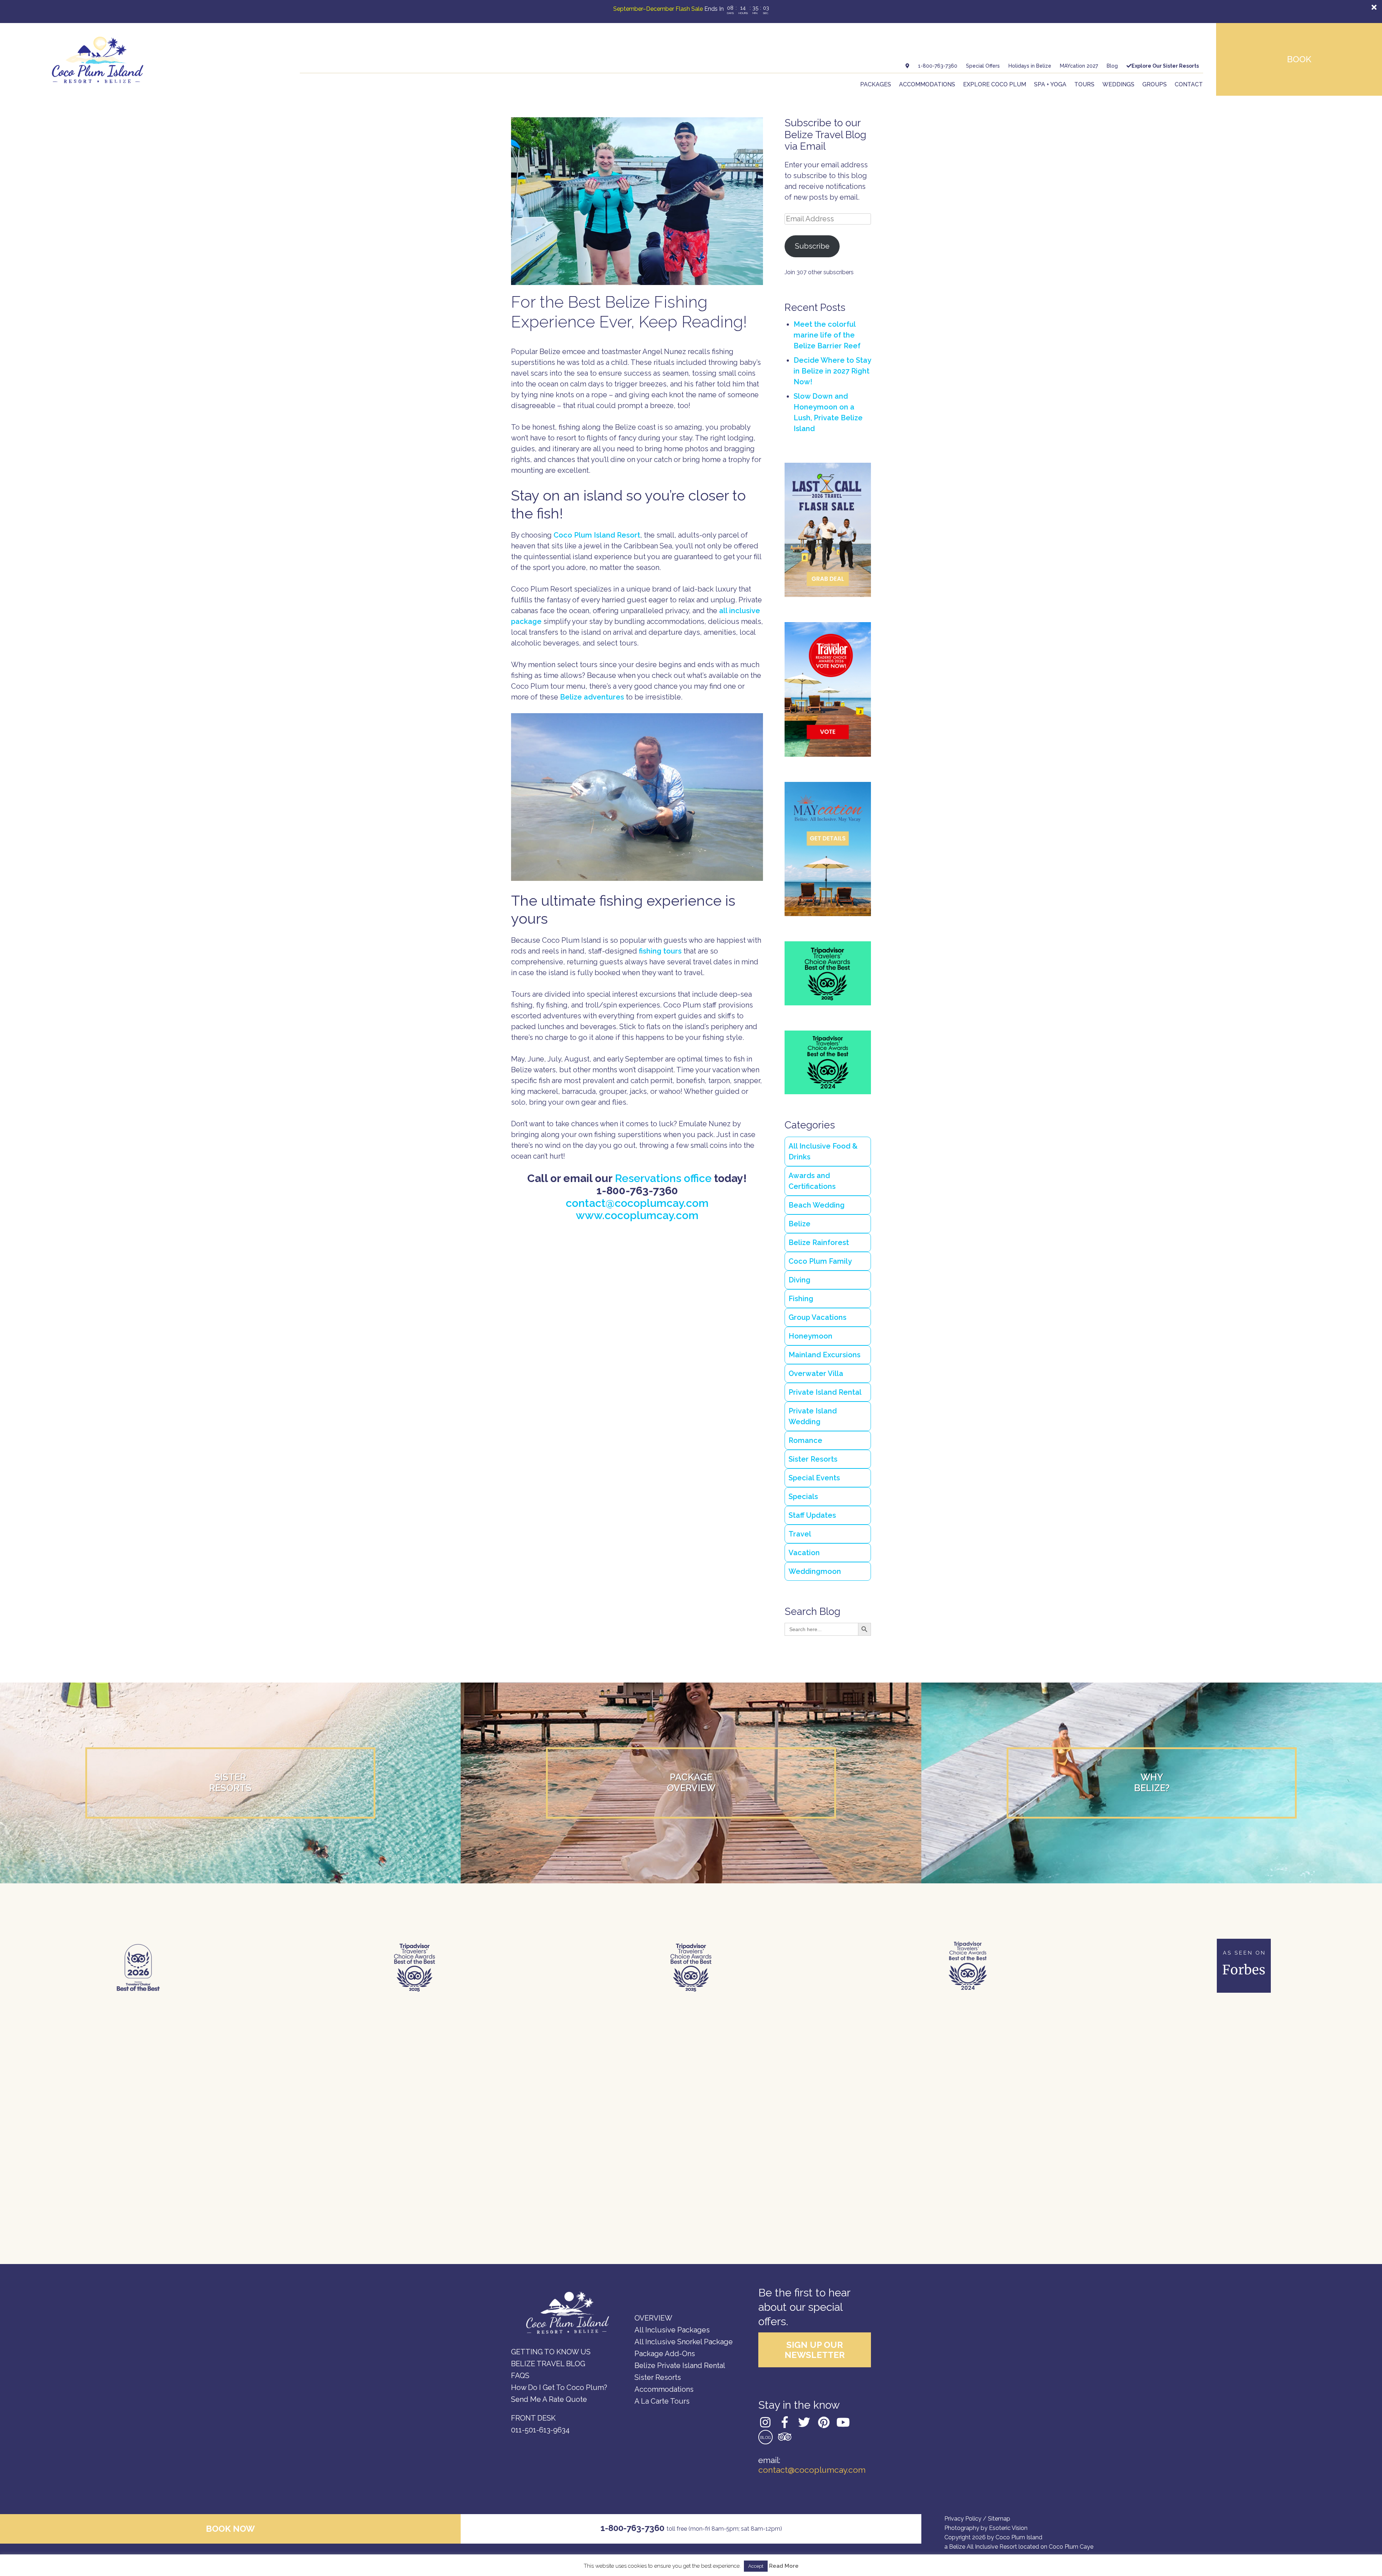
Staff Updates (812, 1515)
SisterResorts (230, 1783)
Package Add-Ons (665, 2354)
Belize (800, 1224)
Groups (1155, 84)
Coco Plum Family (820, 1261)
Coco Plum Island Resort (597, 535)
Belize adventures (592, 697)
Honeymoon (810, 1336)
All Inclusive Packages (672, 2330)
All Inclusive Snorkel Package (684, 2342)
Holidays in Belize (1030, 66)
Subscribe (812, 246)
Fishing (801, 1299)
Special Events (814, 1478)
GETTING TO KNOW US (551, 2352)
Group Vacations (818, 1317)
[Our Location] (907, 66)
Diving (800, 1280)
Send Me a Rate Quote (549, 2399)
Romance (805, 1440)
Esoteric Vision (1008, 2528)
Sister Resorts (813, 1459)
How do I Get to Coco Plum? (559, 2387)
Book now (230, 2529)
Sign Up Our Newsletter (815, 2350)
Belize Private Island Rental (680, 2366)
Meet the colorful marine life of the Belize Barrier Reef (827, 335)
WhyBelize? (1152, 1783)
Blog (1112, 66)
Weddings (1118, 84)
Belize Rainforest (819, 1242)
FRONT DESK (533, 2418)
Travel (800, 1534)
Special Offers (983, 66)
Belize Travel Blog (548, 2364)
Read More (784, 2566)
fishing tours (660, 951)
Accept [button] (756, 2566)
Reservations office (663, 1178)
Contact (1189, 84)
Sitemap (999, 2519)
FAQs (520, 2376)
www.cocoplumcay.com (637, 1215)
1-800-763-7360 (938, 66)
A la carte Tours (662, 2401)
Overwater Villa (816, 1373)
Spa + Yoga (1050, 84)
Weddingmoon (815, 1571)
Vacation (804, 1553)
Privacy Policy (963, 2519)
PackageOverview (691, 1783)
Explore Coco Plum (995, 84)
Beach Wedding (817, 1205)
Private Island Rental (825, 1392)
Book (1299, 59)
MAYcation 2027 (1079, 66)
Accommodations (927, 84)
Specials (803, 1497)
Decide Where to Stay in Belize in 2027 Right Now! (832, 371)
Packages (876, 84)
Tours (1084, 84)
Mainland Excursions (825, 1355)
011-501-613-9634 (540, 2430)
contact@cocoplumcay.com (637, 1203)
